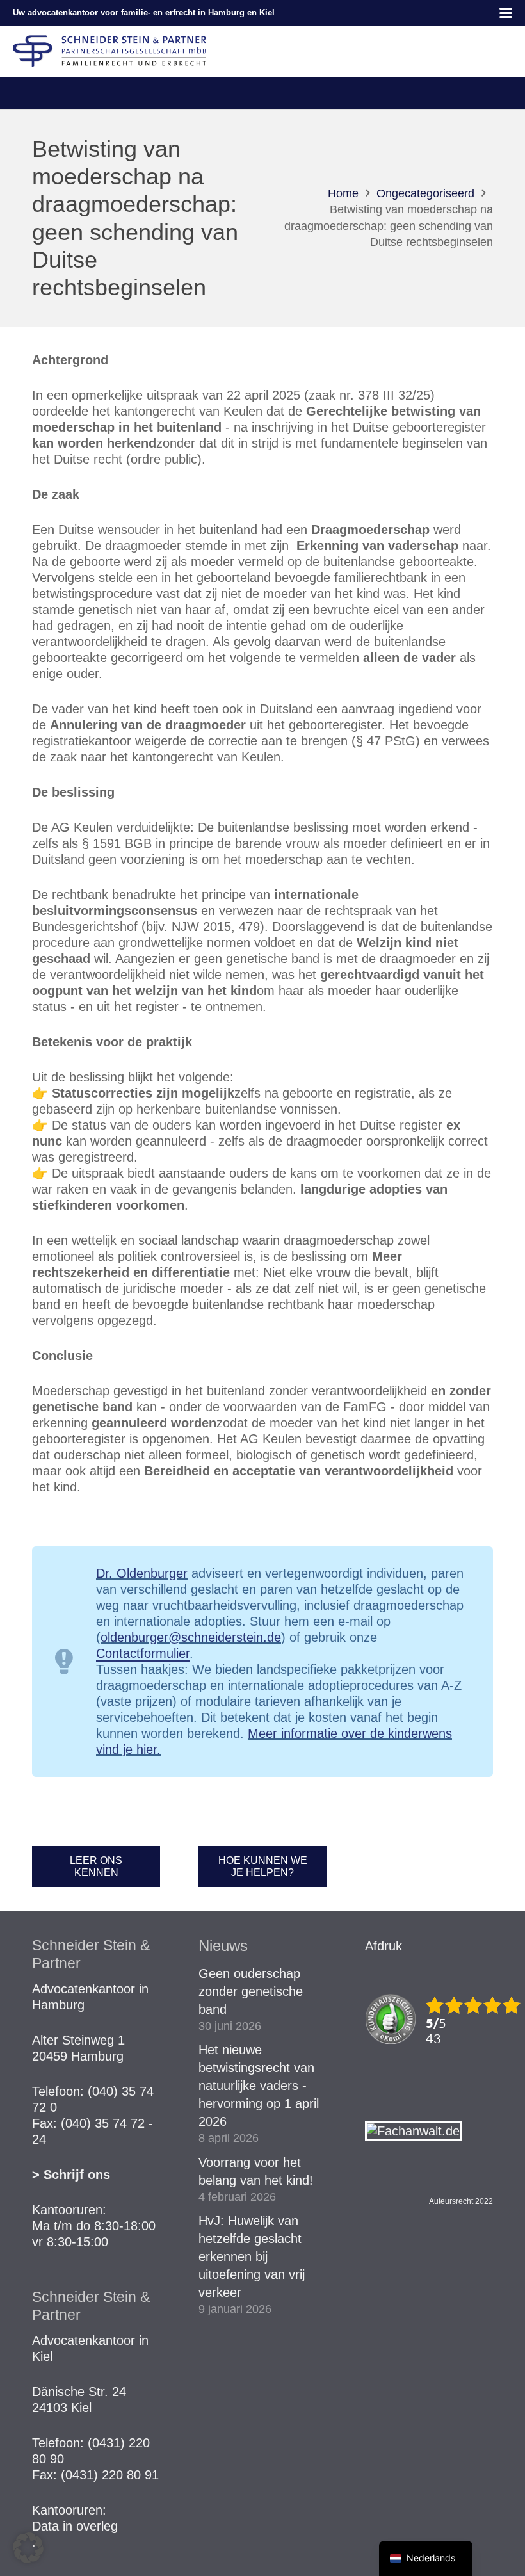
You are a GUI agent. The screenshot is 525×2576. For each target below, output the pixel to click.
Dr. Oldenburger (142, 1573)
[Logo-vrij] (109, 51)
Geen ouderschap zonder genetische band (251, 1991)
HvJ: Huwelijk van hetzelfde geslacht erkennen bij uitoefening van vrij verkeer (252, 2256)
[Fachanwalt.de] (413, 2131)
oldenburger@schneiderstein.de (191, 1637)
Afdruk (384, 1946)
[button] (506, 13)
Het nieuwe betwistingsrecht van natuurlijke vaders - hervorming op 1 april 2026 (259, 2086)
